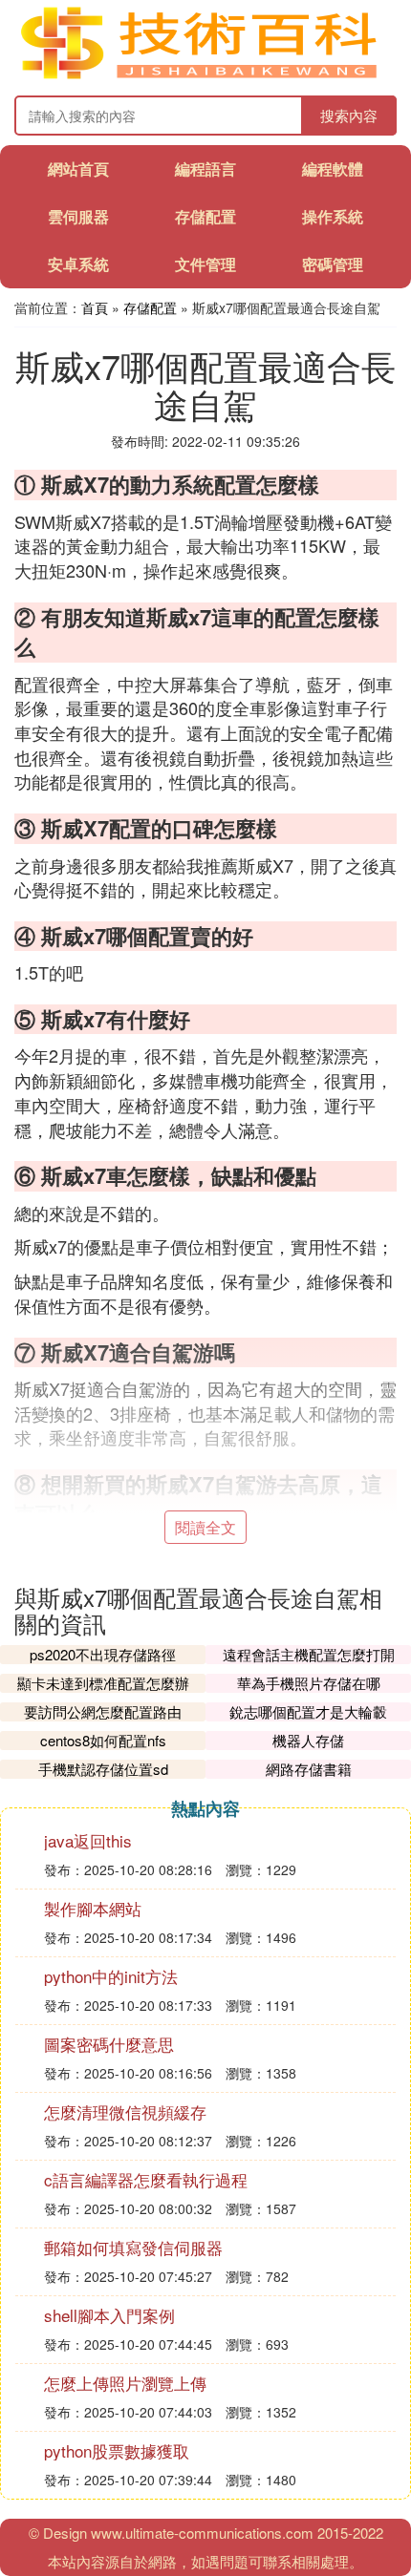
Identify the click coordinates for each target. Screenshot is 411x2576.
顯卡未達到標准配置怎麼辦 (103, 1683)
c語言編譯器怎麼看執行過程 (146, 2179)
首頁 (95, 307)
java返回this (88, 1840)
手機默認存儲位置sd (103, 1769)
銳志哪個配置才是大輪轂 (308, 1711)
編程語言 (205, 169)
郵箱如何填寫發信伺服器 (133, 2247)
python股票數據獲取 (117, 2450)
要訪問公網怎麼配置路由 (103, 1711)
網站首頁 (78, 169)
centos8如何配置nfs (103, 1740)
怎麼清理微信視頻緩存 (125, 2111)
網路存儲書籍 (309, 1769)
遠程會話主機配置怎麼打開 (309, 1654)
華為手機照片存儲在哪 (309, 1683)
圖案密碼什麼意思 (109, 2044)
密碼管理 (333, 264)
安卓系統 (78, 264)
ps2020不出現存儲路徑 (103, 1654)
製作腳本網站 (93, 1908)
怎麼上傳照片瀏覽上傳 (125, 2383)
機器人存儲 (308, 1740)
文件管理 (205, 264)
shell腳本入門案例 (109, 2315)
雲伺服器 (78, 216)
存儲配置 (205, 216)
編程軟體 (333, 169)
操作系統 (333, 216)
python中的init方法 (111, 1976)
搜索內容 (349, 115)
